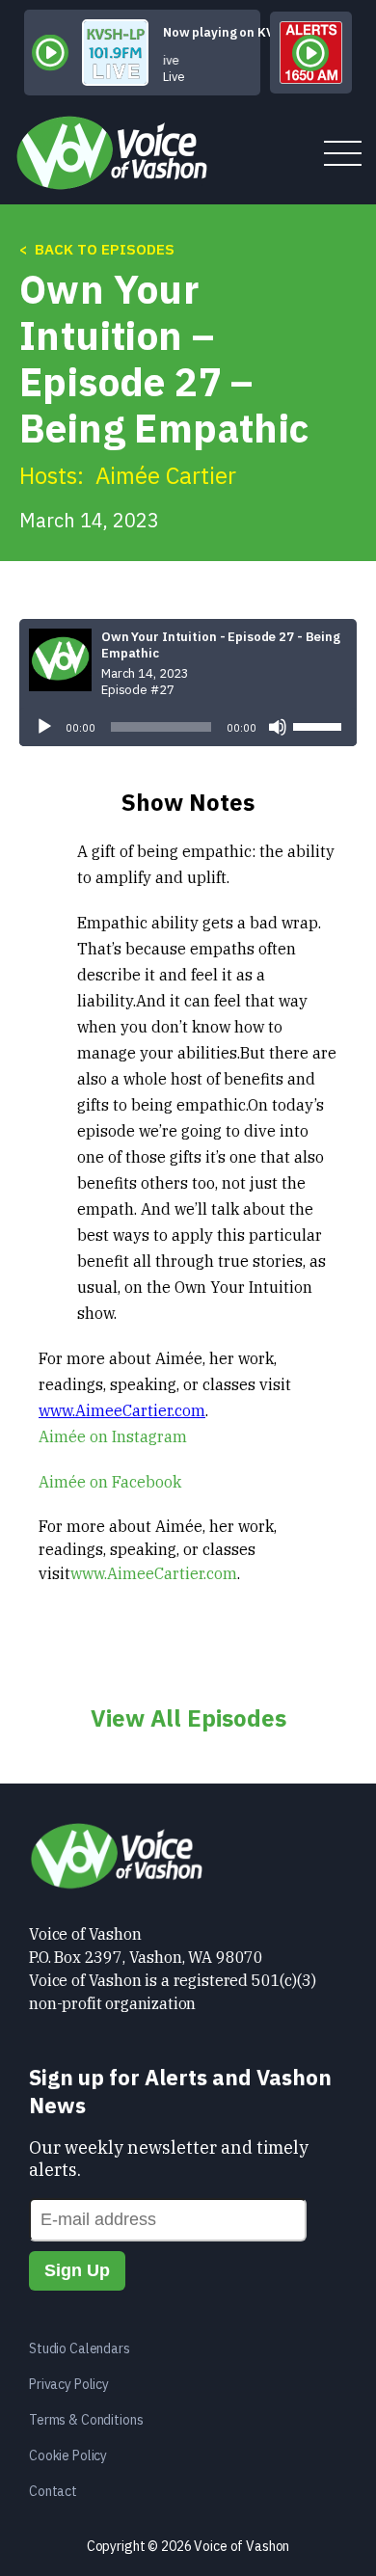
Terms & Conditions (86, 2420)
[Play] (44, 727)
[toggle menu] (343, 155)
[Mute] (278, 727)
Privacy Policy (69, 2384)
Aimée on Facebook (110, 1482)
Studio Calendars (80, 2348)
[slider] (320, 725)
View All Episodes (188, 1718)
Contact (53, 2491)
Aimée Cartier (166, 475)
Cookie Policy (68, 2455)
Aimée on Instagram (113, 1436)
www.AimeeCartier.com (122, 1410)
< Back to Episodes (97, 249)
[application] (188, 727)
